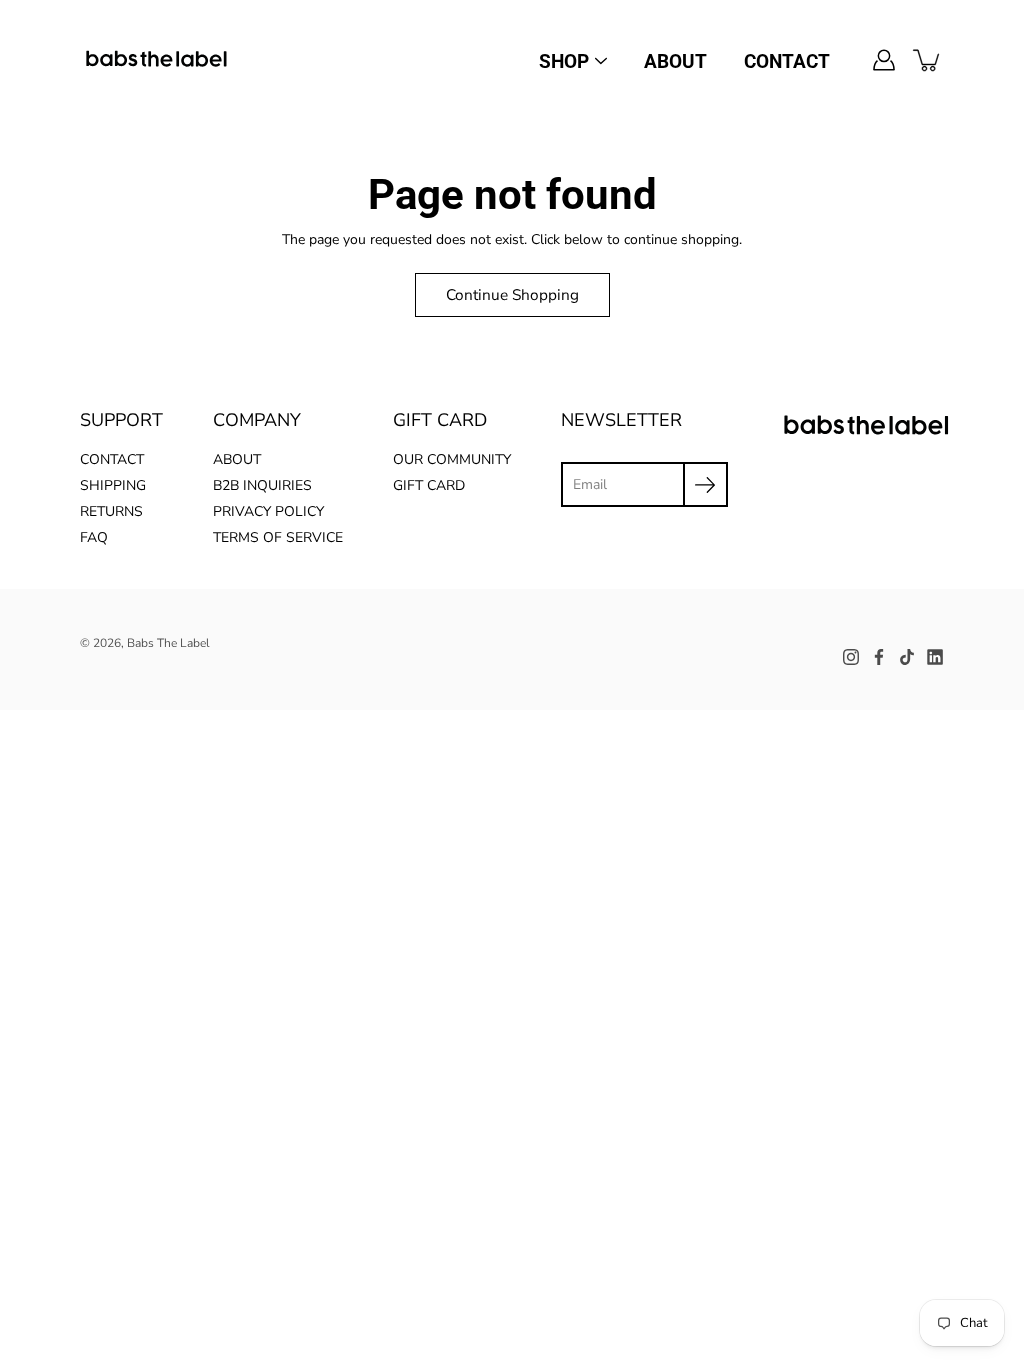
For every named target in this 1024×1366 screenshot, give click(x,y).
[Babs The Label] (157, 60)
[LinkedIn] (935, 657)
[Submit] (705, 484)
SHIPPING (113, 485)
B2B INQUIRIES (262, 485)
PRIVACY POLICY (268, 511)
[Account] (884, 60)
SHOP (564, 61)
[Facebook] (879, 657)
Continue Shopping (512, 294)
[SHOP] (601, 61)
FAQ (94, 537)
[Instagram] (851, 657)
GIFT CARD (429, 485)
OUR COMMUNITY (452, 459)
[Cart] (928, 60)
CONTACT (787, 61)
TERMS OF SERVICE (278, 537)
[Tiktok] (907, 657)
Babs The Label (168, 643)
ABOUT (675, 61)
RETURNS (111, 511)
